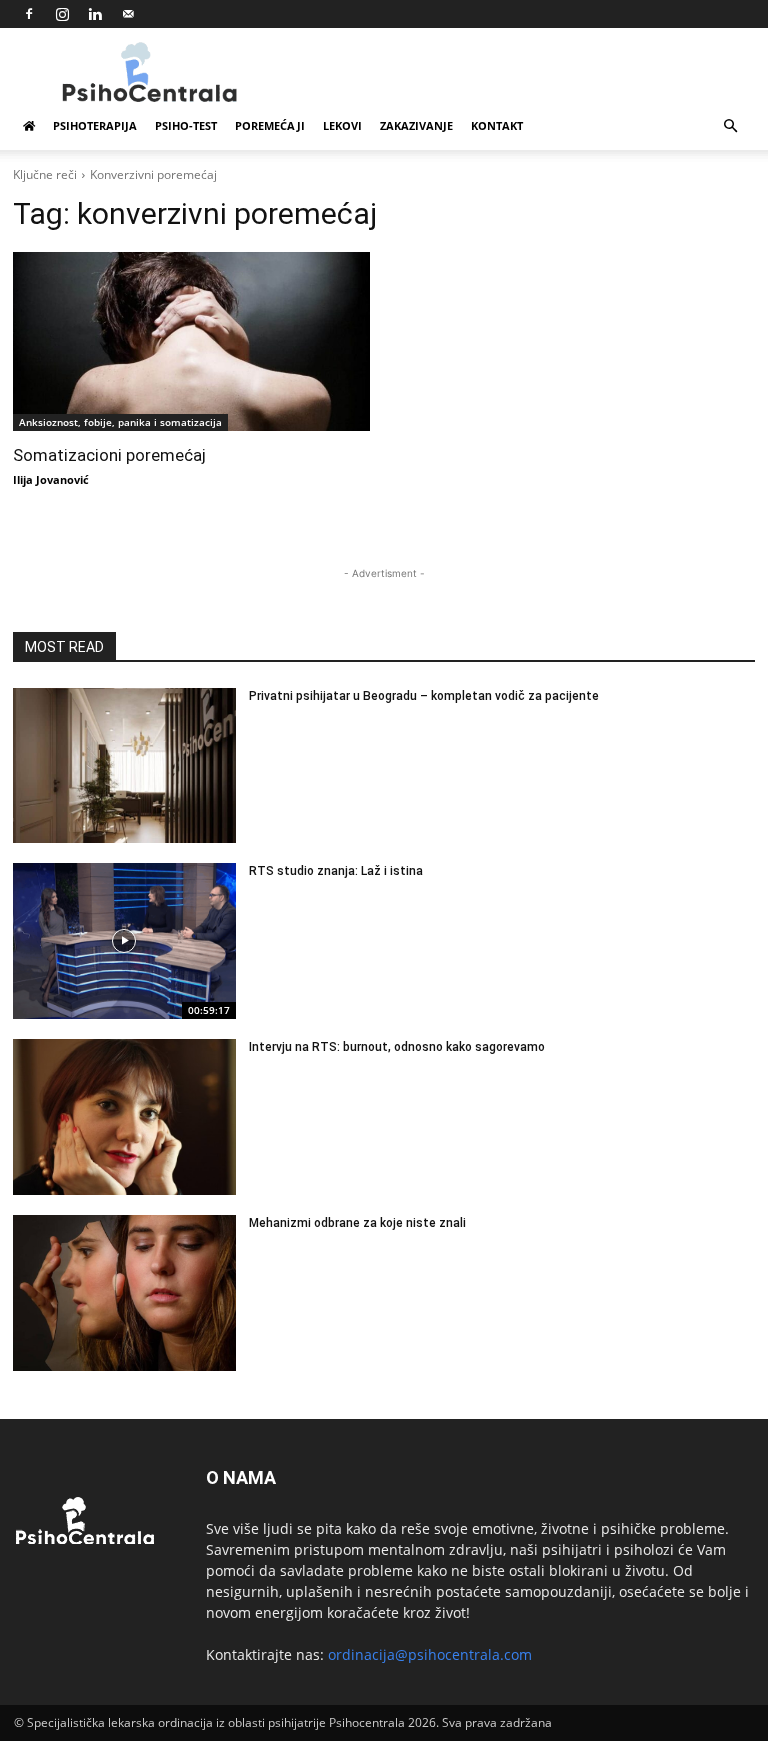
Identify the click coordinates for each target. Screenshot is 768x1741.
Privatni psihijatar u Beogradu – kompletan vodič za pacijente (424, 696)
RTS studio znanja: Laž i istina (336, 871)
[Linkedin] (95, 14)
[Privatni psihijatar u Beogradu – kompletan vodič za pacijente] (124, 766)
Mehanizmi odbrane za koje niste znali (357, 1223)
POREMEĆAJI (270, 125)
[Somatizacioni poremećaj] (191, 341)
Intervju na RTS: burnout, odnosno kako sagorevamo (397, 1047)
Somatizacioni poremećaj (109, 455)
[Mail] (128, 14)
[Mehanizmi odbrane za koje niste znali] (124, 1293)
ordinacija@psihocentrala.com (430, 1654)
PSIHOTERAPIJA (95, 125)
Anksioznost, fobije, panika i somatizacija (120, 422)
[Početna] (29, 126)
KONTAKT (497, 125)
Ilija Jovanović (51, 479)
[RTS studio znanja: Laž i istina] (124, 941)
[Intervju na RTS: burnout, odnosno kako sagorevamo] (124, 1117)
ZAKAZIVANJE (416, 125)
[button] (730, 126)
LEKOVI (342, 125)
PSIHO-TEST (186, 125)
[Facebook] (29, 14)
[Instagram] (62, 14)
